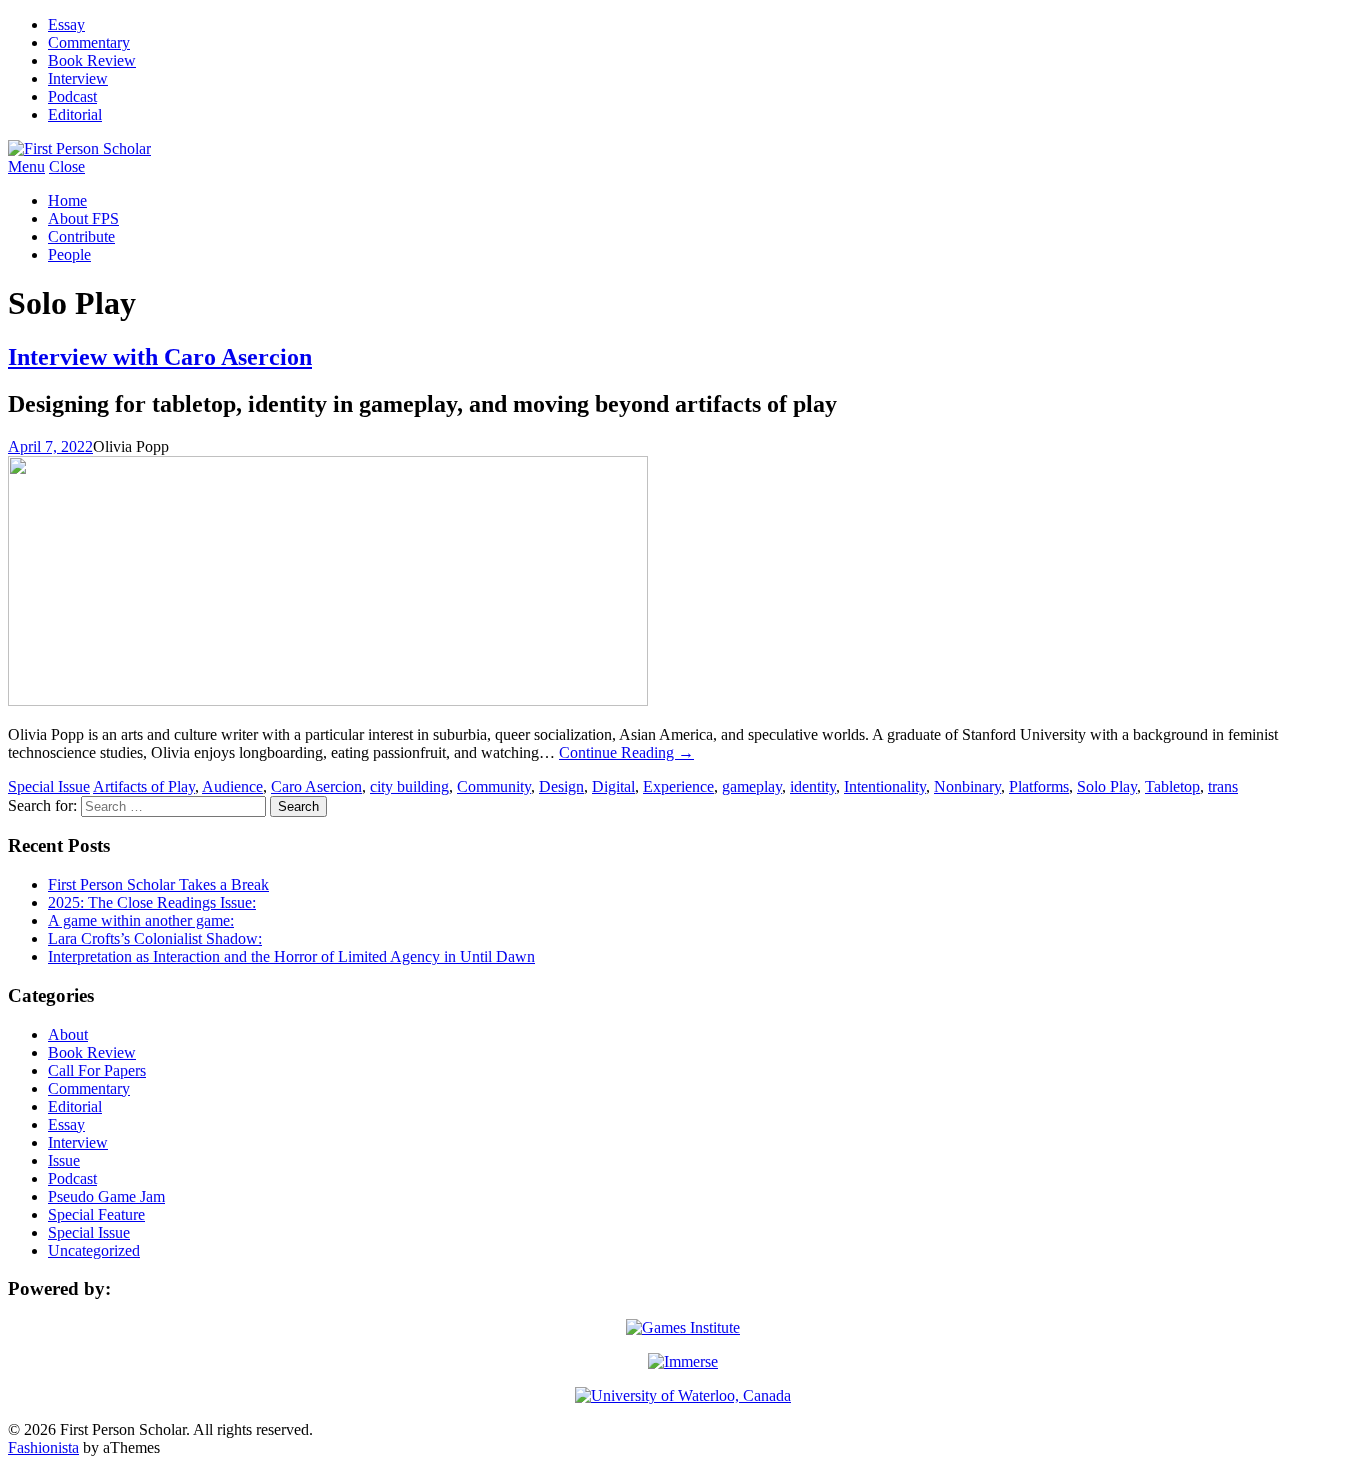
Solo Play (1107, 786)
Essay (66, 24)
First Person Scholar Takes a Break (158, 884)
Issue (64, 1160)
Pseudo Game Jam (106, 1196)
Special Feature (96, 1214)
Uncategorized (94, 1250)
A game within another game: (141, 920)
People (69, 254)
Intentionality (885, 786)
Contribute (81, 236)
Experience (678, 786)
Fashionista (43, 1447)
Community (494, 786)
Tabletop (1172, 786)
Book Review (92, 60)
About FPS (83, 218)
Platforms (1039, 786)
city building (409, 786)
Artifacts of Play (144, 786)
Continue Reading (626, 752)
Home (67, 200)
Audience (232, 786)
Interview (78, 78)
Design (561, 786)
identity (813, 786)
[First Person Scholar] (79, 148)
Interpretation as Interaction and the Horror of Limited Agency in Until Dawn (291, 956)
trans (1223, 786)
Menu (26, 166)
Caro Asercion (316, 786)
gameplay (752, 786)
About (68, 1034)
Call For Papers (97, 1070)
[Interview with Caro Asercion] (328, 700)
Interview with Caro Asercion (160, 357)
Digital (613, 786)
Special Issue (49, 786)
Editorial (75, 114)
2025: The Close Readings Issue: (152, 902)
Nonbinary (967, 786)
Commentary (89, 42)
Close (67, 166)
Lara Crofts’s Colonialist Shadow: (155, 938)
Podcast (72, 96)
